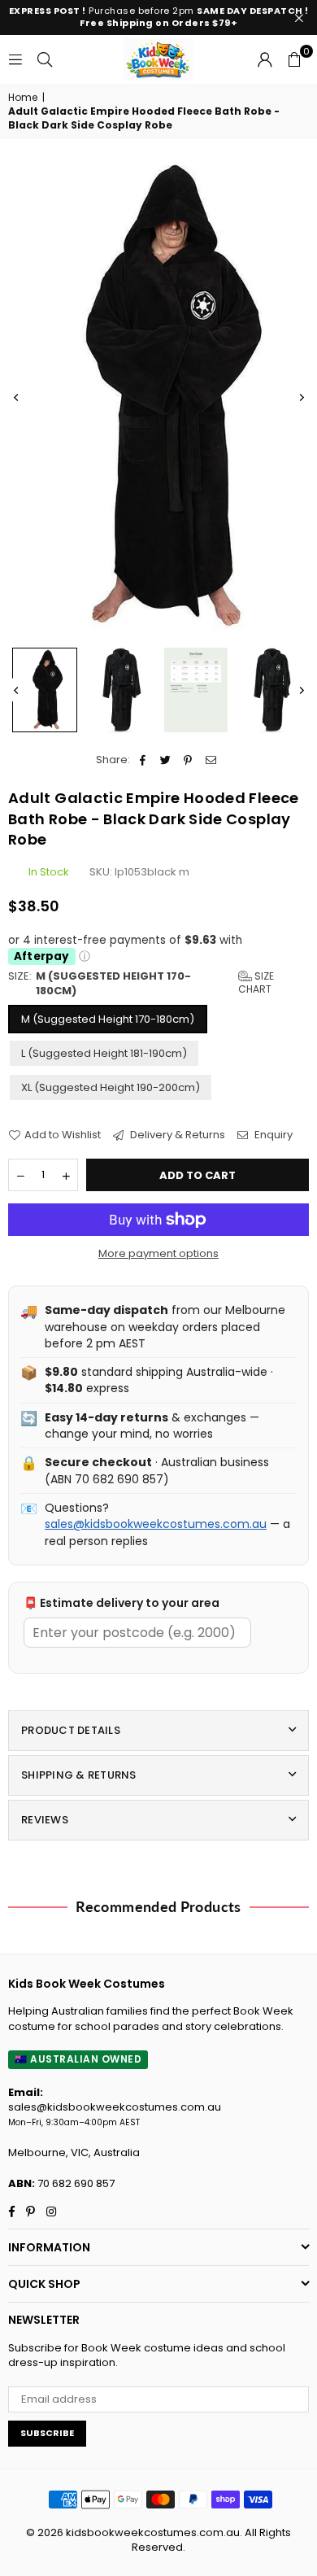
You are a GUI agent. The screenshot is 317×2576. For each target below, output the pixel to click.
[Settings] (265, 59)
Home (23, 98)
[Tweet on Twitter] (165, 760)
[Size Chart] (196, 690)
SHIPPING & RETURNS (79, 1775)
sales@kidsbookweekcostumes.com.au (156, 1524)
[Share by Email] (211, 760)
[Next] (301, 398)
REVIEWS (45, 1820)
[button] (294, 59)
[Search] (45, 59)
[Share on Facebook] (143, 760)
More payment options (158, 1254)
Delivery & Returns (176, 1135)
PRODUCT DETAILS (71, 1730)
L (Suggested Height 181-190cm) (104, 1053)
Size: (141, 984)
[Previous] (16, 398)
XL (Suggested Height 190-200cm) (111, 1087)
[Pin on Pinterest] (188, 760)
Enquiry (272, 1135)
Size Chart (256, 983)
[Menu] (15, 59)
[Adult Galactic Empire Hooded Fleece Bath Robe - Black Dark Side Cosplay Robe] (45, 690)
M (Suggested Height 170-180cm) (108, 1019)
